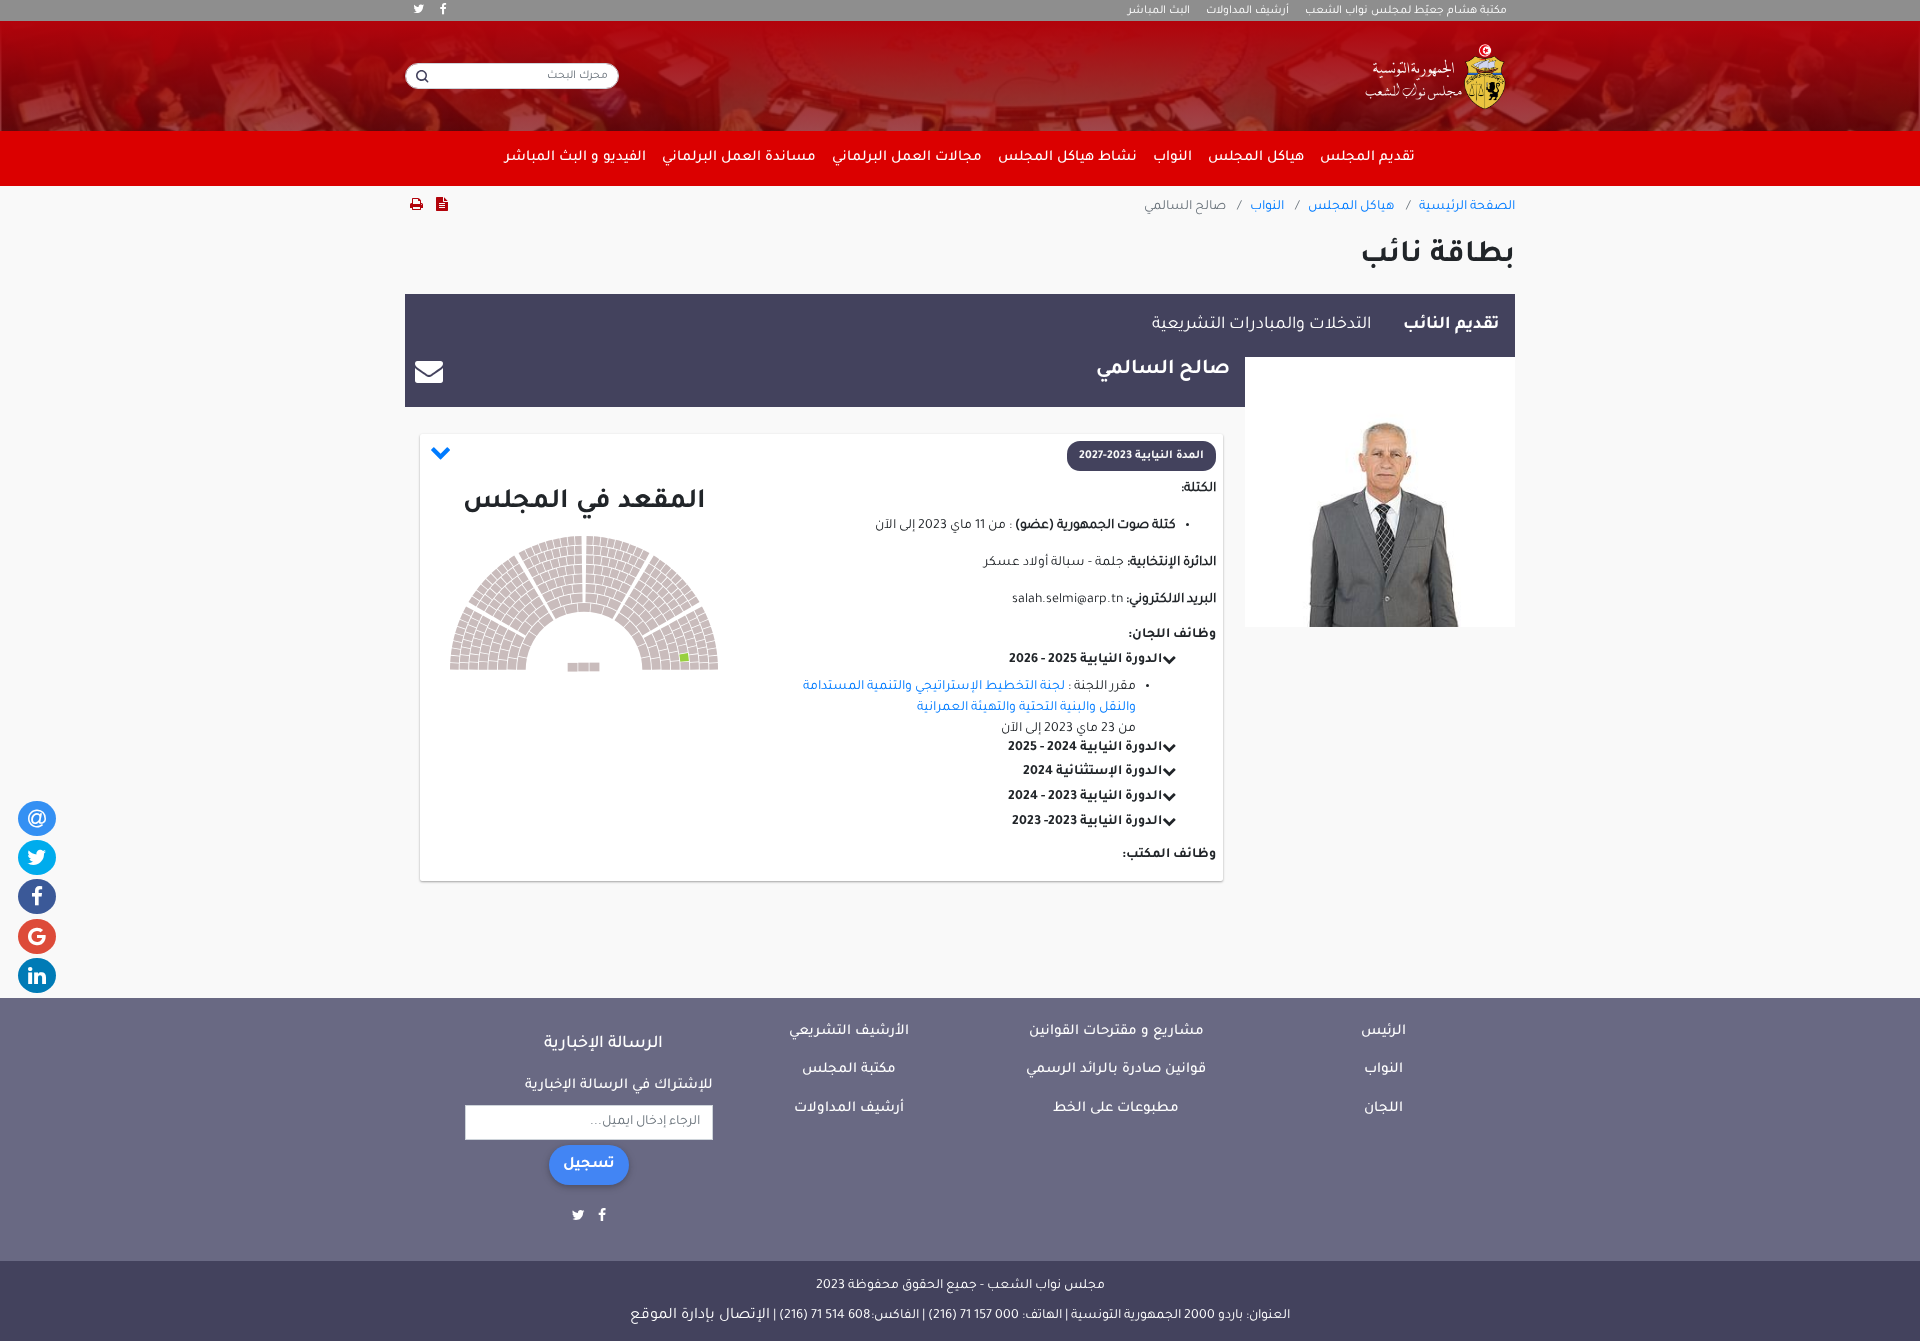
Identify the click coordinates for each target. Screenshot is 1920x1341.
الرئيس (1383, 1031)
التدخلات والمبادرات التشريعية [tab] (1261, 325)
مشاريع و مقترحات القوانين (1116, 1031)
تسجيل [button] (589, 1165)
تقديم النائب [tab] (1451, 325)
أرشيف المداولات (1247, 11)
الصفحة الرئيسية (1467, 207)
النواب (1267, 207)
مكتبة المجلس (849, 1069)
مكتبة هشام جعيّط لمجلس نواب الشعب (1406, 11)
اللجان (1383, 1108)
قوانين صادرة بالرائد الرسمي (1116, 1069)
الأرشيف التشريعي (849, 1031)
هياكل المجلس (1351, 207)
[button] (823, 456)
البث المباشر (1159, 11)
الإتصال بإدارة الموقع (700, 1316)
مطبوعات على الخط (1116, 1108)
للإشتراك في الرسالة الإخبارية (619, 1085)
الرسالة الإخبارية (603, 1044)
